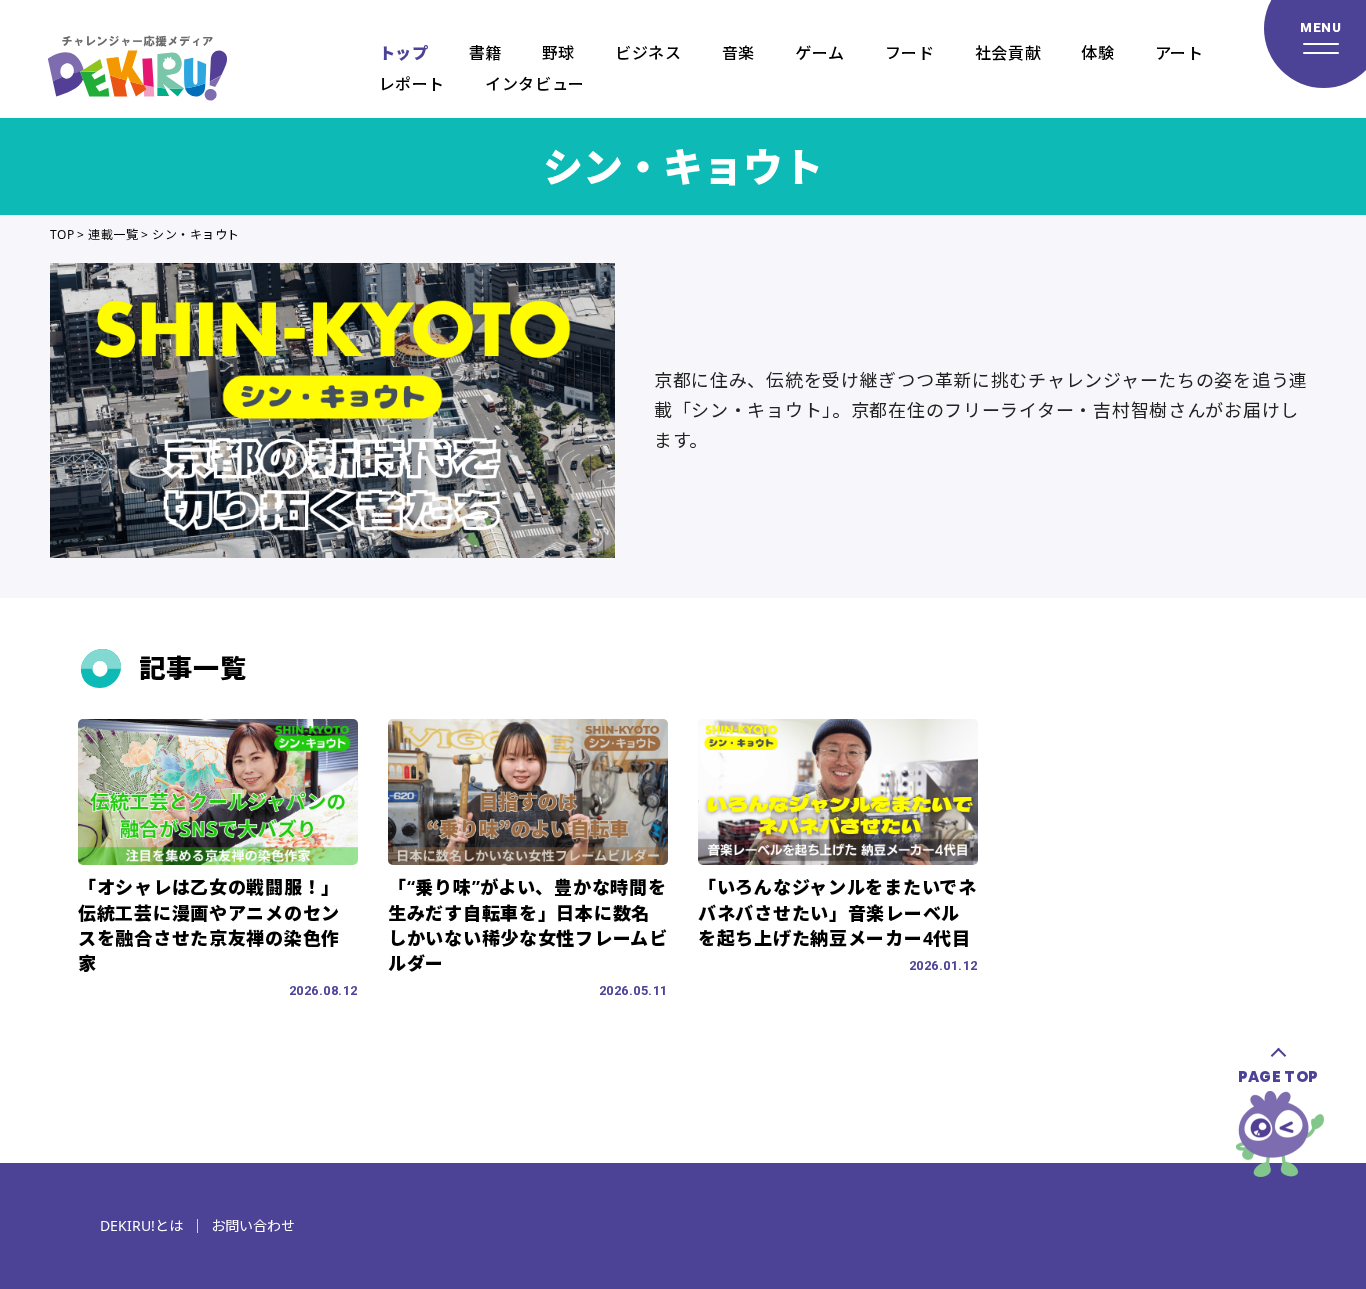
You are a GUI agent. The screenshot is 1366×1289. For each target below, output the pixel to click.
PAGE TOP (1278, 1076)
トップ (404, 53)
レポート (412, 84)
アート (1179, 53)
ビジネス (648, 53)
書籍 (485, 53)
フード (910, 53)
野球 (558, 53)
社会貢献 (1008, 53)
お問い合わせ (253, 1226)
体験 (1097, 53)
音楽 (738, 53)
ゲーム (820, 53)
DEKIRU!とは (141, 1226)
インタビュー (535, 84)
